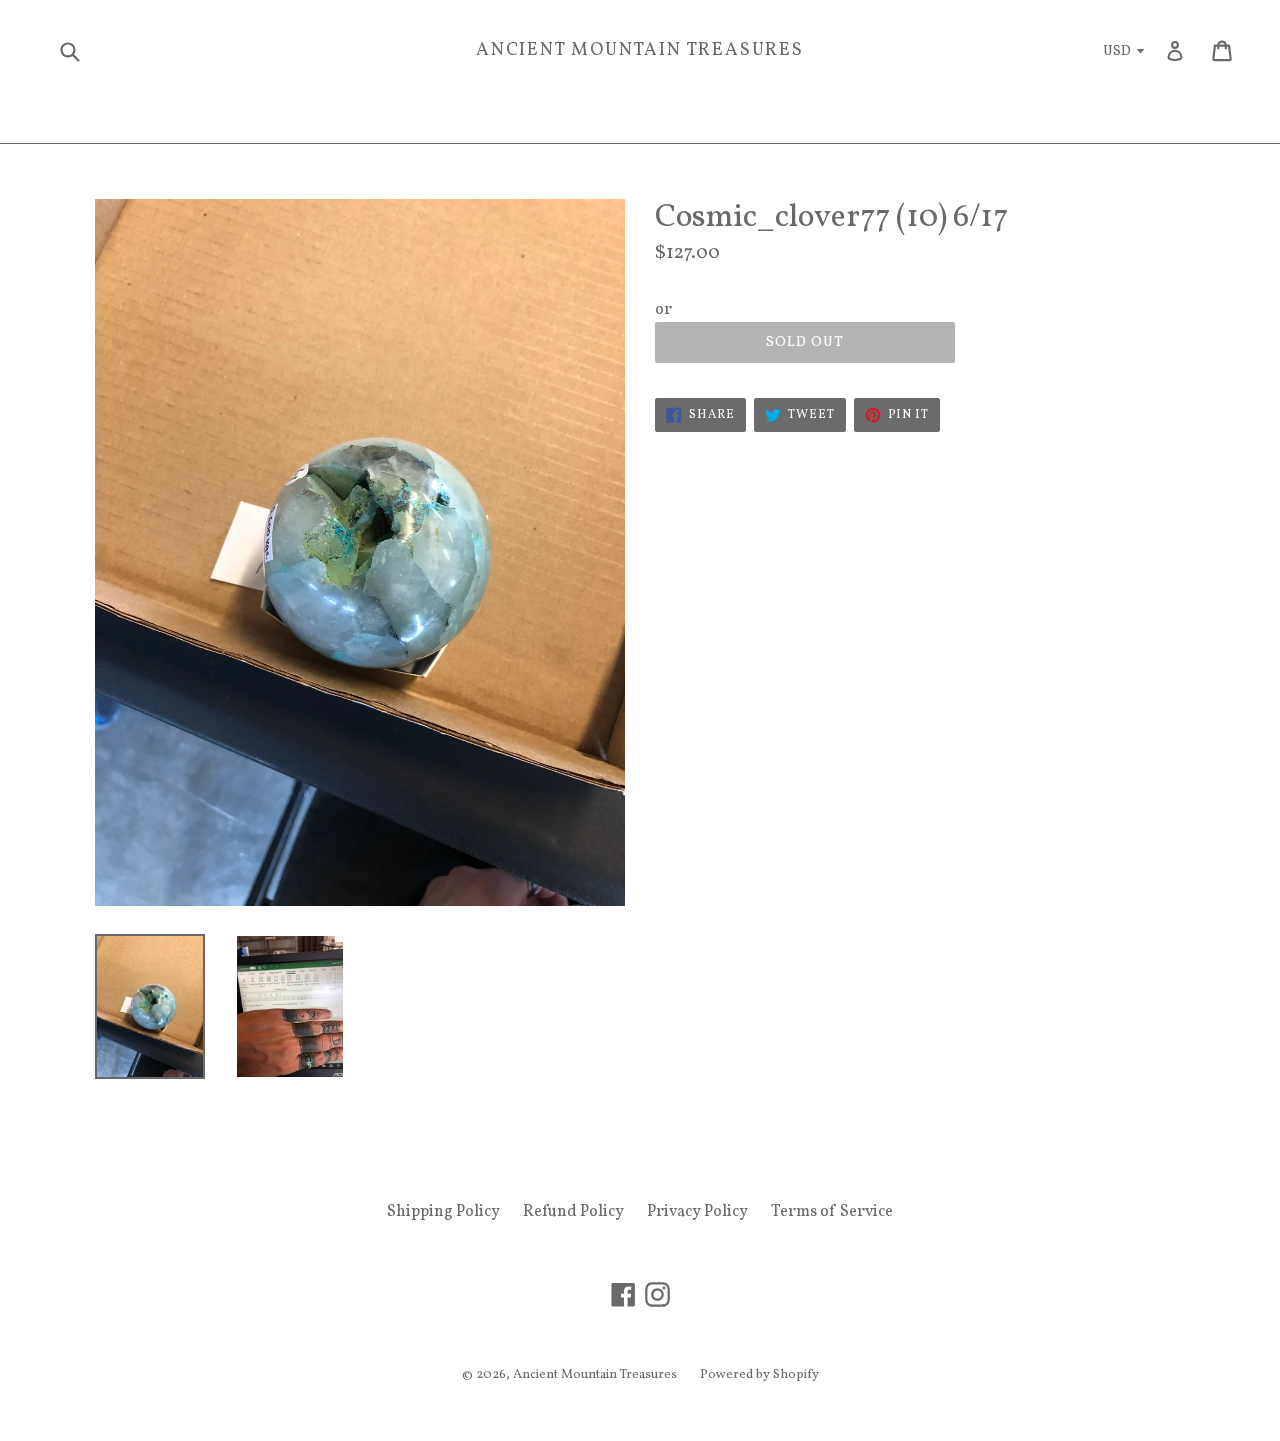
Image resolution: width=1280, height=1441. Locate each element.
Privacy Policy (697, 1212)
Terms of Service (832, 1212)
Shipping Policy (443, 1212)
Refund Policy (573, 1212)
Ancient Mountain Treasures (640, 51)
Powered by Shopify (759, 1375)
